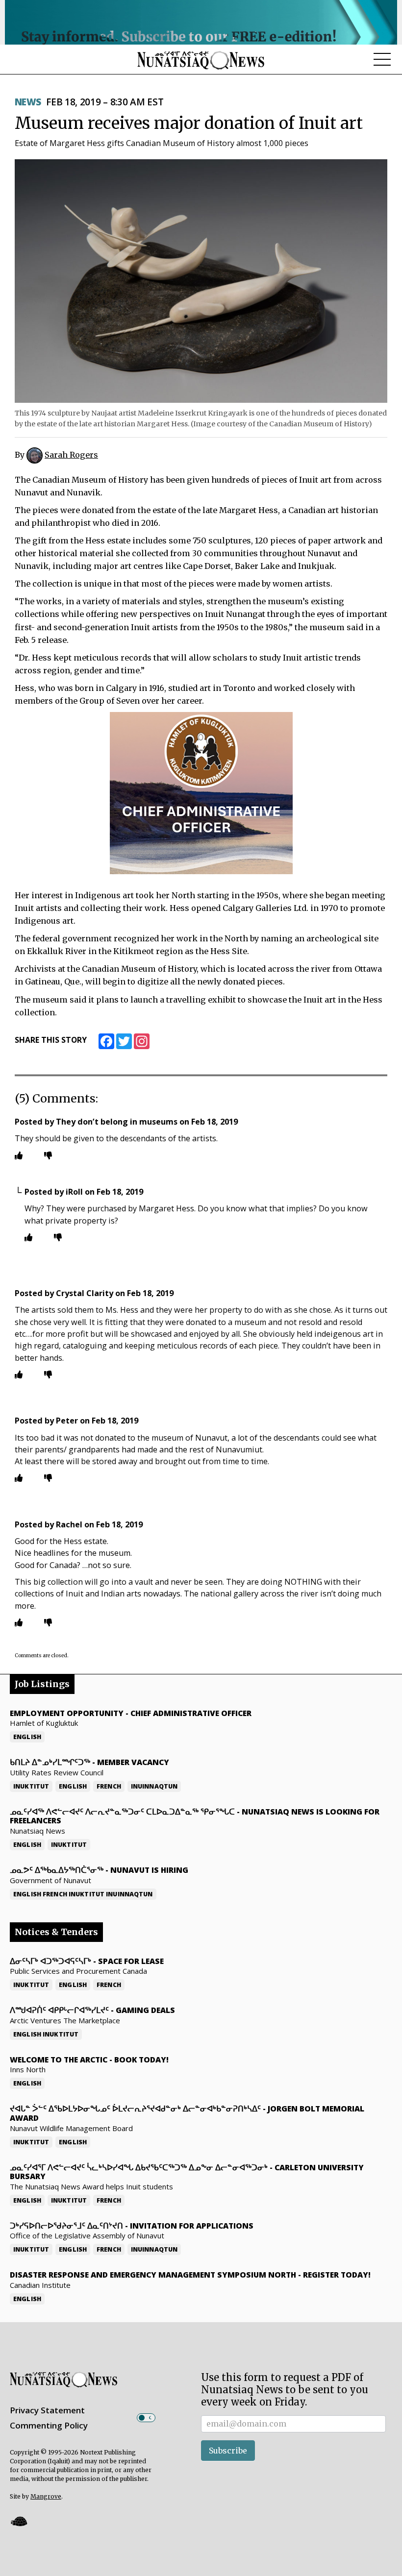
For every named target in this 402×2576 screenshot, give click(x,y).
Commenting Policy (49, 2425)
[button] (19, 2521)
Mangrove (46, 2496)
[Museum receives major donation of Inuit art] (201, 281)
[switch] (146, 2418)
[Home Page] (201, 60)
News (28, 102)
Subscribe (228, 2451)
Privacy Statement (47, 2410)
